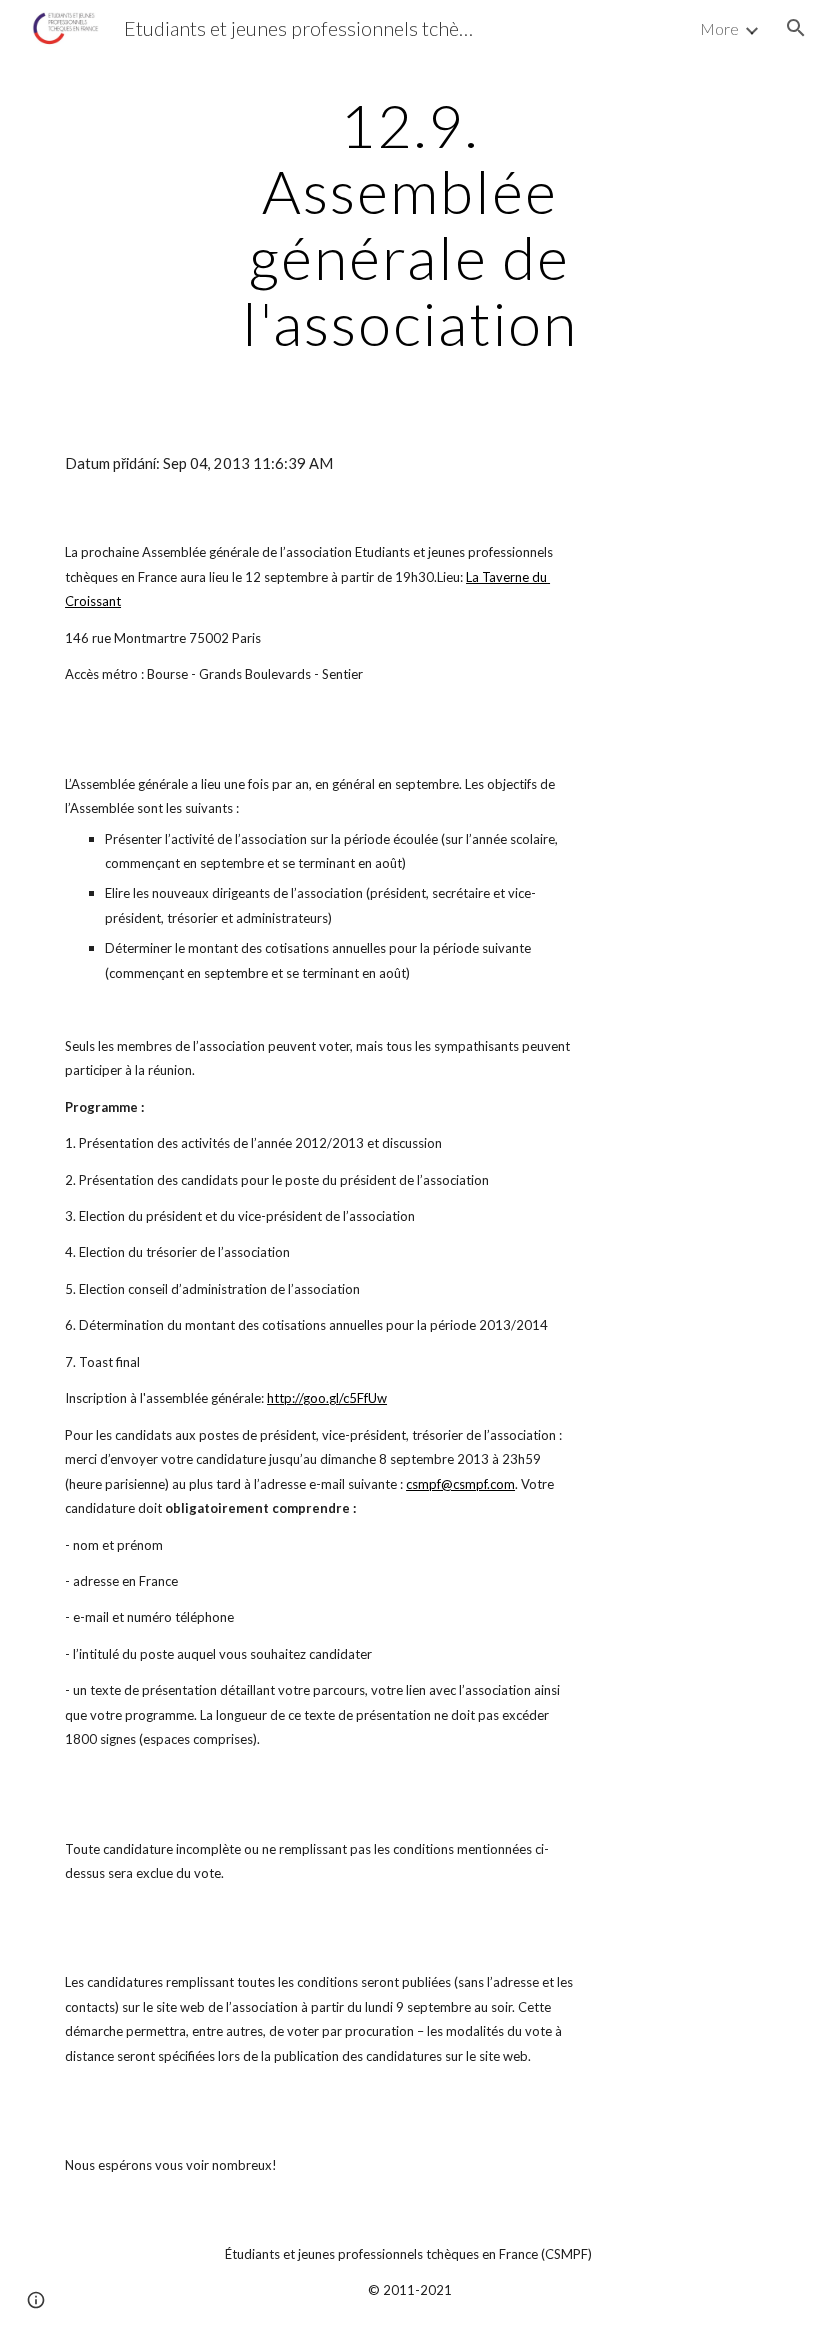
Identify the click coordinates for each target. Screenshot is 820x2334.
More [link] (719, 28)
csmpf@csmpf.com (460, 1484)
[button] (796, 28)
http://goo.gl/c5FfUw (327, 1398)
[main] (410, 224)
